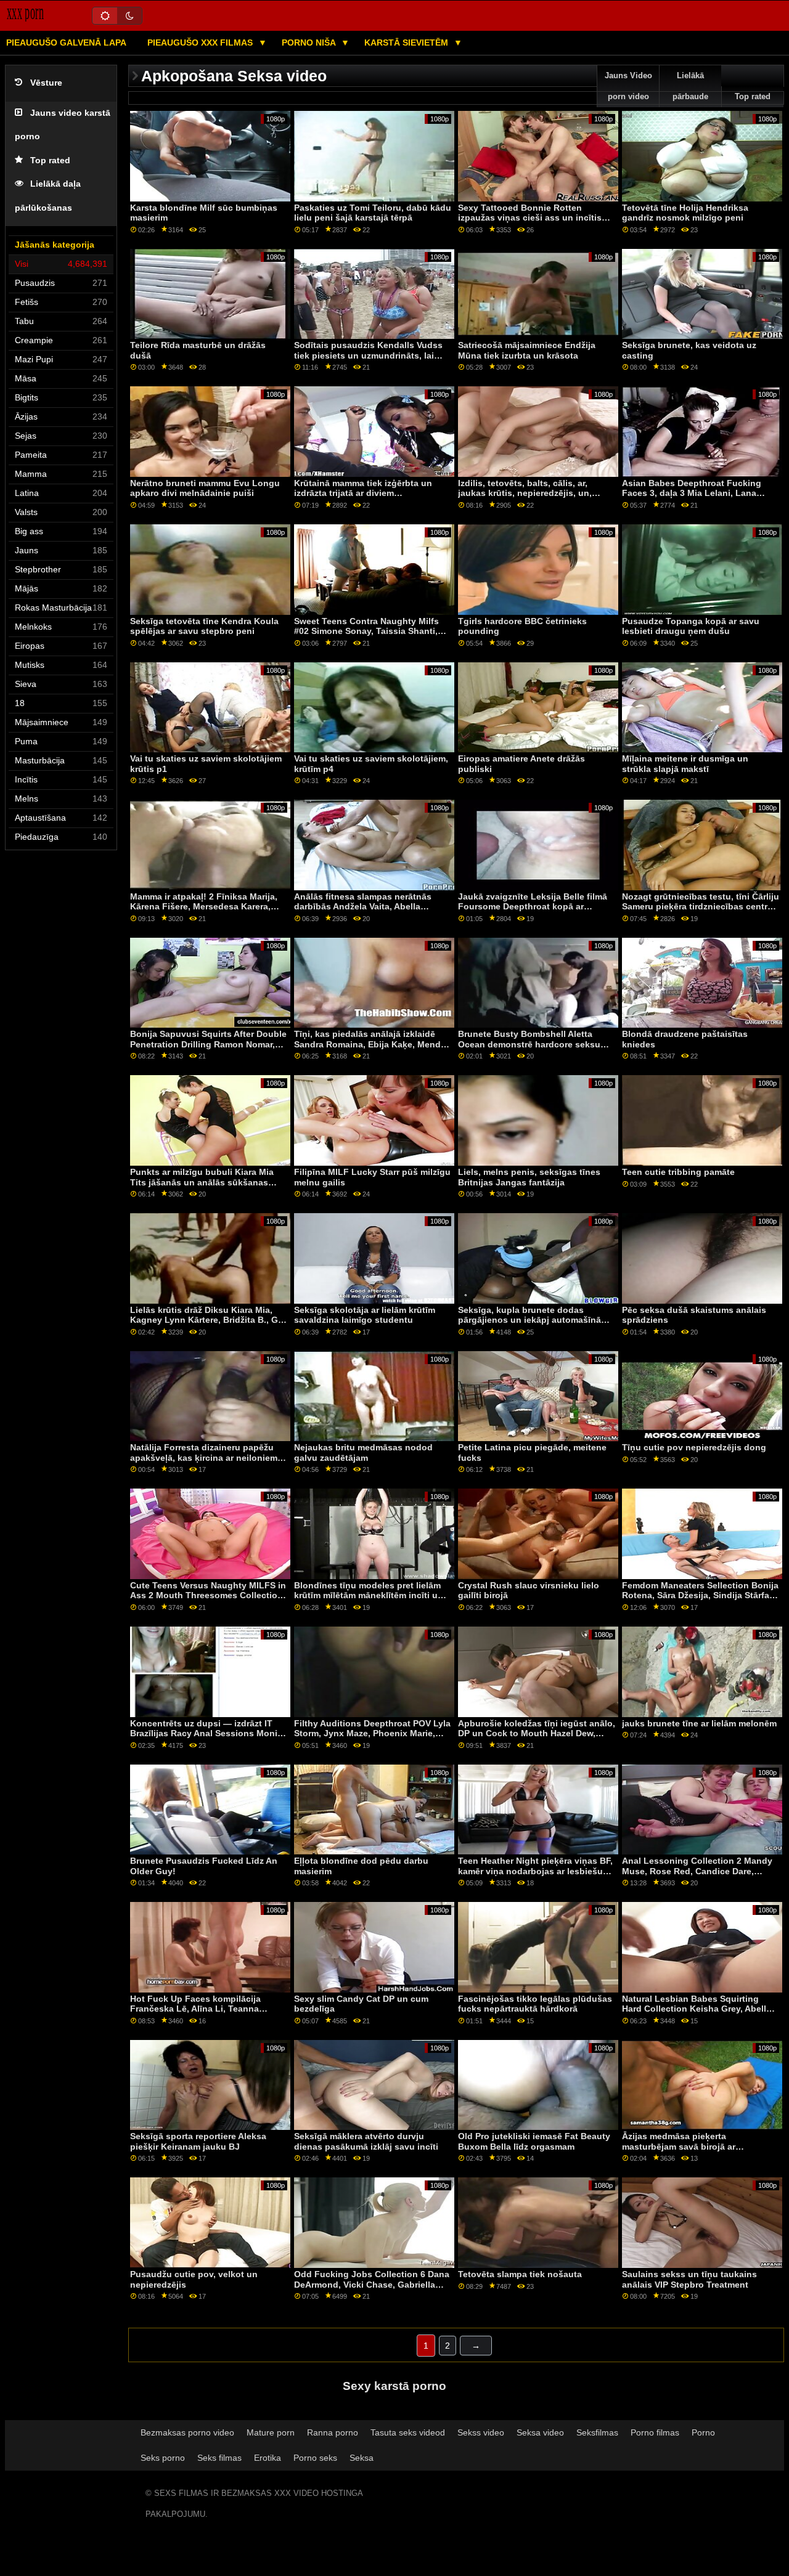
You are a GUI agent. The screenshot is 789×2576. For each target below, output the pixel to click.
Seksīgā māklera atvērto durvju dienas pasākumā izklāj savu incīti (366, 2141)
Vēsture (46, 83)
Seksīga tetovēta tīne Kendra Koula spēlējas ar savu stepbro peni (204, 626)
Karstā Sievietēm (407, 43)
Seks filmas (219, 2458)
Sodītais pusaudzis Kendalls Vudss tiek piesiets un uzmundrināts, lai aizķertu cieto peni (368, 355)
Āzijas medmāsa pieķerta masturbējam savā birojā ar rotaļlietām (679, 2146)
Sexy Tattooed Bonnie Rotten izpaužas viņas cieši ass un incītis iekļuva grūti (530, 218)
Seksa (362, 2458)
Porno (703, 2432)
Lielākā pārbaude (690, 86)
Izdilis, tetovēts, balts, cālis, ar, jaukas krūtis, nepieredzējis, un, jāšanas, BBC (525, 493)
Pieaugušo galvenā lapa (66, 43)
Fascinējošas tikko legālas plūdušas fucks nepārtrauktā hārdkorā (535, 2004)
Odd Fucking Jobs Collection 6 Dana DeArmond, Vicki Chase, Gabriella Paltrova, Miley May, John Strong (372, 2284)
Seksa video (540, 2432)
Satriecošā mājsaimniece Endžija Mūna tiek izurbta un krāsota (527, 350)
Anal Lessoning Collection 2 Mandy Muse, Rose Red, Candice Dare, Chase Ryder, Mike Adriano (697, 1871)
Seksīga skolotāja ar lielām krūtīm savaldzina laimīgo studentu (365, 1315)
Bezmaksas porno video (187, 2432)
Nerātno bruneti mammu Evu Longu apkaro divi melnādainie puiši (205, 488)
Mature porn (271, 2432)
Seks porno (163, 2458)
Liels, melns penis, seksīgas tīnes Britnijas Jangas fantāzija (529, 1177)
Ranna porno (333, 2432)
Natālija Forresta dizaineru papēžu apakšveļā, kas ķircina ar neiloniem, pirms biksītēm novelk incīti (205, 1457)
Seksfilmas (597, 2432)
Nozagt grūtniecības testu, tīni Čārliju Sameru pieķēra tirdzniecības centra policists (701, 907)
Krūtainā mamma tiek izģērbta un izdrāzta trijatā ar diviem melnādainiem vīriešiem (363, 493)
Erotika (268, 2458)
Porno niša (310, 43)
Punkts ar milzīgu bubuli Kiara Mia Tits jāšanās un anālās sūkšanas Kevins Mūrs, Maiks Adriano (202, 1182)
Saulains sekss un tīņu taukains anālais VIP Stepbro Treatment (689, 2279)
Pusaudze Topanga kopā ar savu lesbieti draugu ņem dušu (691, 626)
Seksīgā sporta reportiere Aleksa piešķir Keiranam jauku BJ (198, 2141)
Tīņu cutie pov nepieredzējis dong (694, 1447)
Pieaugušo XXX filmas (201, 43)
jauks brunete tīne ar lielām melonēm (699, 1723)
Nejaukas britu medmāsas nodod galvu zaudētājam (363, 1453)
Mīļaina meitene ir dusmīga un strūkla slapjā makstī (685, 764)
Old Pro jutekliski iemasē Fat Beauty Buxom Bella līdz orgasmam (534, 2141)
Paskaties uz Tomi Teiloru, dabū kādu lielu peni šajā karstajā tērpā (373, 213)
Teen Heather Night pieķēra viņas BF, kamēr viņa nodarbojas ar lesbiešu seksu (535, 1871)
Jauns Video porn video (628, 86)
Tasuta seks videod (408, 2432)
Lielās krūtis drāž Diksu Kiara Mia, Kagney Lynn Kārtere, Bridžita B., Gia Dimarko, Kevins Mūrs (208, 1320)
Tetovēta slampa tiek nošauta (520, 2274)
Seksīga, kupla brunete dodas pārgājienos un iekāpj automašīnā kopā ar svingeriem (529, 1320)
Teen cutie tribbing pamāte (678, 1172)
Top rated (50, 160)
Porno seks (315, 2458)
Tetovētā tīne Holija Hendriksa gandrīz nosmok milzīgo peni (685, 213)
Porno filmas (655, 2432)
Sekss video (481, 2432)
